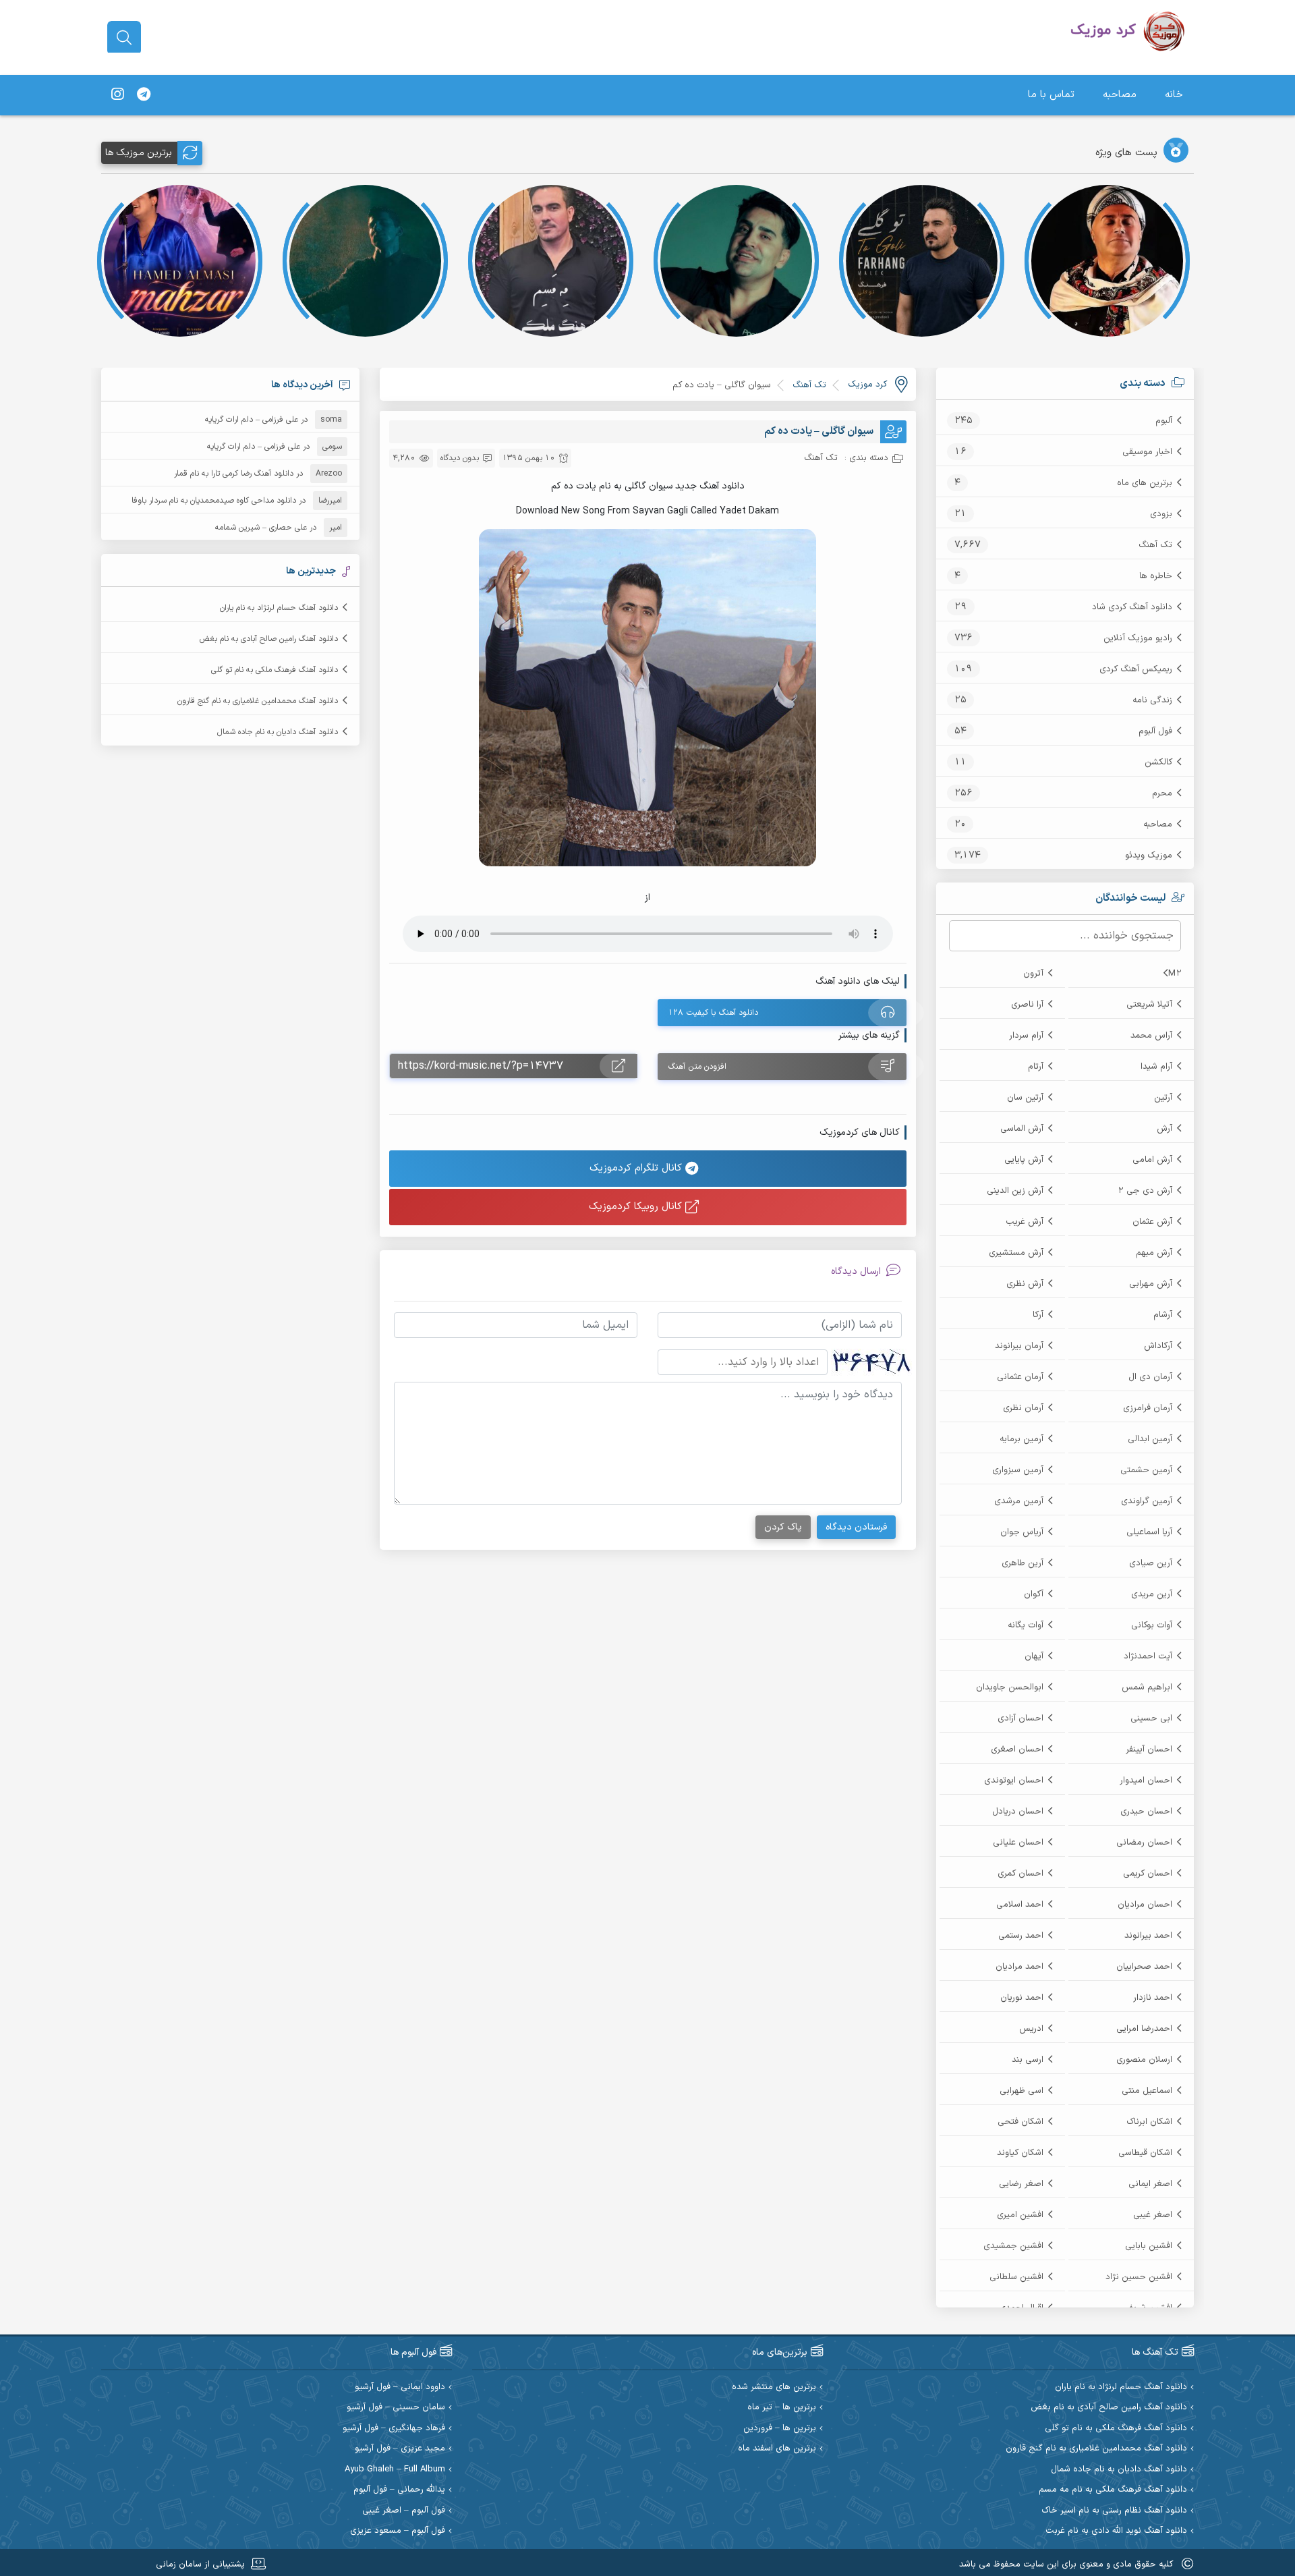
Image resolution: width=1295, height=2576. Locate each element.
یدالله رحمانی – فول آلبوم (399, 2490)
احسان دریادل (1018, 1812)
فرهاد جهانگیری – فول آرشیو (394, 2429)
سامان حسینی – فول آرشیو (396, 2408)
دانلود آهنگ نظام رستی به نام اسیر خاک (1114, 2511)
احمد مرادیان (1019, 1967)
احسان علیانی (1018, 1843)
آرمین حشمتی (1146, 1470)
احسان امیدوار (1146, 1781)
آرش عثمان (1152, 1222)
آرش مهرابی (1151, 1284)
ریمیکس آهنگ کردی (1136, 669)
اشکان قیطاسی (1145, 2153)
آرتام (1036, 1067)
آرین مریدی (1152, 1594)
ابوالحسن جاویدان (1010, 1687)
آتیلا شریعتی (1149, 1005)
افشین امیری (1020, 2215)
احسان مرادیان (1145, 1905)
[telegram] (144, 95)
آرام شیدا (1156, 1067)
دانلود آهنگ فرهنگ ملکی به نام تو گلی (275, 670)
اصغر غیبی (1153, 2215)
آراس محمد (1151, 1036)
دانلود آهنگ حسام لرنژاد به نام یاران (279, 608)
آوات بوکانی (1152, 1625)
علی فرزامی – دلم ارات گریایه (252, 420)
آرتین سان (1025, 1098)
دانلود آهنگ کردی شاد (1132, 607)
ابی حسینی (1151, 1718)
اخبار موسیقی (1147, 452)
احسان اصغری (1017, 1749)
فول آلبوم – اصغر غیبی (404, 2511)
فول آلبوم (1155, 731)
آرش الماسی (1022, 1129)
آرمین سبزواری (1018, 1470)
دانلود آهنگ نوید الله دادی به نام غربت (1116, 2531)
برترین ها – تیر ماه (782, 2408)
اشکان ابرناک (1149, 2122)
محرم (1162, 793)
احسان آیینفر (1149, 1749)
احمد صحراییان (1144, 1967)
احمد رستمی (1021, 1936)
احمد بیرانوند (1148, 1936)
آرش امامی (1152, 1160)
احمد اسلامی (1020, 1905)
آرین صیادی (1151, 1563)
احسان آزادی (1020, 1718)
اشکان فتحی (1020, 2122)
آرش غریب (1025, 1222)
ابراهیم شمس (1147, 1687)
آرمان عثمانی (1020, 1377)
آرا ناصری (1027, 1005)
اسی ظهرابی (1021, 2091)
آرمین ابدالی (1150, 1439)
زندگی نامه (1152, 700)
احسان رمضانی (1144, 1843)
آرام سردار (1026, 1036)
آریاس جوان (1022, 1532)
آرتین (1163, 1098)
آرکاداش (1158, 1346)
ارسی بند (1028, 2060)
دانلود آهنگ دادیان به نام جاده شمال (278, 732)
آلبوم (1164, 421)
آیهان (1034, 1656)
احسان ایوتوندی (1014, 1781)
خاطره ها (1156, 576)
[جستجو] (124, 38)
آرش (1164, 1129)
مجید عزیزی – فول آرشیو (400, 2449)
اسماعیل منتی (1147, 2091)
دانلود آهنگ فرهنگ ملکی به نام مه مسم (1113, 2490)
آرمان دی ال (1150, 1377)
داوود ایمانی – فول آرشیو (400, 2387)
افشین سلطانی (1016, 2277)
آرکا (1038, 1315)
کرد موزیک (867, 385)
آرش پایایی (1024, 1160)
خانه (1174, 95)
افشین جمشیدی (1013, 2246)
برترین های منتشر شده (774, 2387)
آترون (1033, 974)
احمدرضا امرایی (1144, 2029)
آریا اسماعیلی (1149, 1532)
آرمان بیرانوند (1019, 1346)
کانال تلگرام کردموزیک (637, 1168)
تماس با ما (1051, 95)
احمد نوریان (1022, 1998)
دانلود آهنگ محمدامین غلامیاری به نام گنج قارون (258, 701)
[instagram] (117, 95)
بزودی (1161, 514)
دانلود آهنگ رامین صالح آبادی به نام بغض (269, 639)
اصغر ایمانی (1150, 2184)
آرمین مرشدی (1019, 1501)
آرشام (1163, 1315)
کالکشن (1158, 762)
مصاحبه (1120, 95)
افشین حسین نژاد (1139, 2277)
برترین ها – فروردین (780, 2429)
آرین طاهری (1023, 1563)
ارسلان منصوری (1144, 2060)
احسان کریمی (1148, 1874)
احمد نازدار (1153, 1998)
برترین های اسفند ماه (777, 2449)
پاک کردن (783, 1527)
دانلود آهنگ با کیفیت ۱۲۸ (713, 1013)
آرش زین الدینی (1015, 1191)
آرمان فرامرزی (1148, 1408)
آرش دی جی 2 (1145, 1191)
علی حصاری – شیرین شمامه (261, 528)
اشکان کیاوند (1020, 2153)
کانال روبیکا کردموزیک (637, 1207)
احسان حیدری (1146, 1812)
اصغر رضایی (1021, 2184)
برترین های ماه (1145, 483)
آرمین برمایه (1021, 1439)
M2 (1175, 974)
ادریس (1031, 2029)
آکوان (1034, 1594)
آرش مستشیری (1016, 1253)
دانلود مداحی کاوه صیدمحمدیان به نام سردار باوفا (214, 501)
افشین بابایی (1149, 2246)
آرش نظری (1025, 1284)
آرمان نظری (1023, 1408)
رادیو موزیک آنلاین (1138, 638)
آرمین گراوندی (1147, 1501)
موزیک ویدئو (1149, 856)
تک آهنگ (1155, 545)
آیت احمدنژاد (1148, 1656)
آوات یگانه (1026, 1625)
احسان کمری (1020, 1874)
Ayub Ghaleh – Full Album (395, 2470)
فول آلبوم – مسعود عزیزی (398, 2531)
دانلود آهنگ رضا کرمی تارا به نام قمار (234, 474)
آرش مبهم (1154, 1253)
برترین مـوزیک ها (139, 153)
